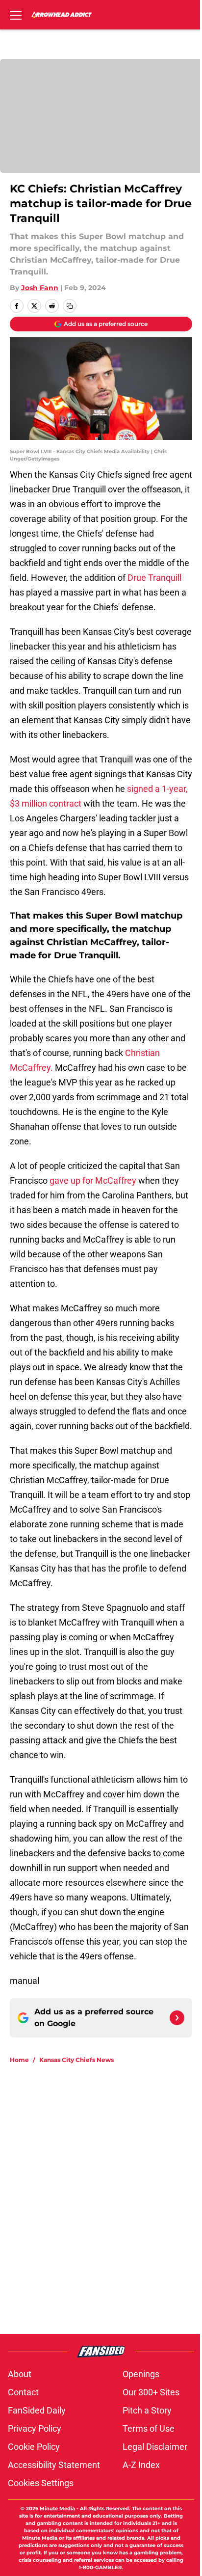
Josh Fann (40, 288)
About (20, 2374)
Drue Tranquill (154, 578)
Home (19, 2060)
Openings (141, 2374)
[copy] (70, 306)
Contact (23, 2392)
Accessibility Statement (54, 2465)
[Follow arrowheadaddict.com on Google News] (177, 2018)
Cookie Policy (34, 2447)
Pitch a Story (147, 2410)
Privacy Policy (35, 2428)
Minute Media (57, 2508)
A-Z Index (141, 2465)
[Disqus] (105, 2203)
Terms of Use (149, 2428)
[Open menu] (16, 15)
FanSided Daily (37, 2410)
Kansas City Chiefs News (76, 2060)
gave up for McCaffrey (93, 1180)
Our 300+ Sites (151, 2392)
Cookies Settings (41, 2483)
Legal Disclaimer (155, 2447)
